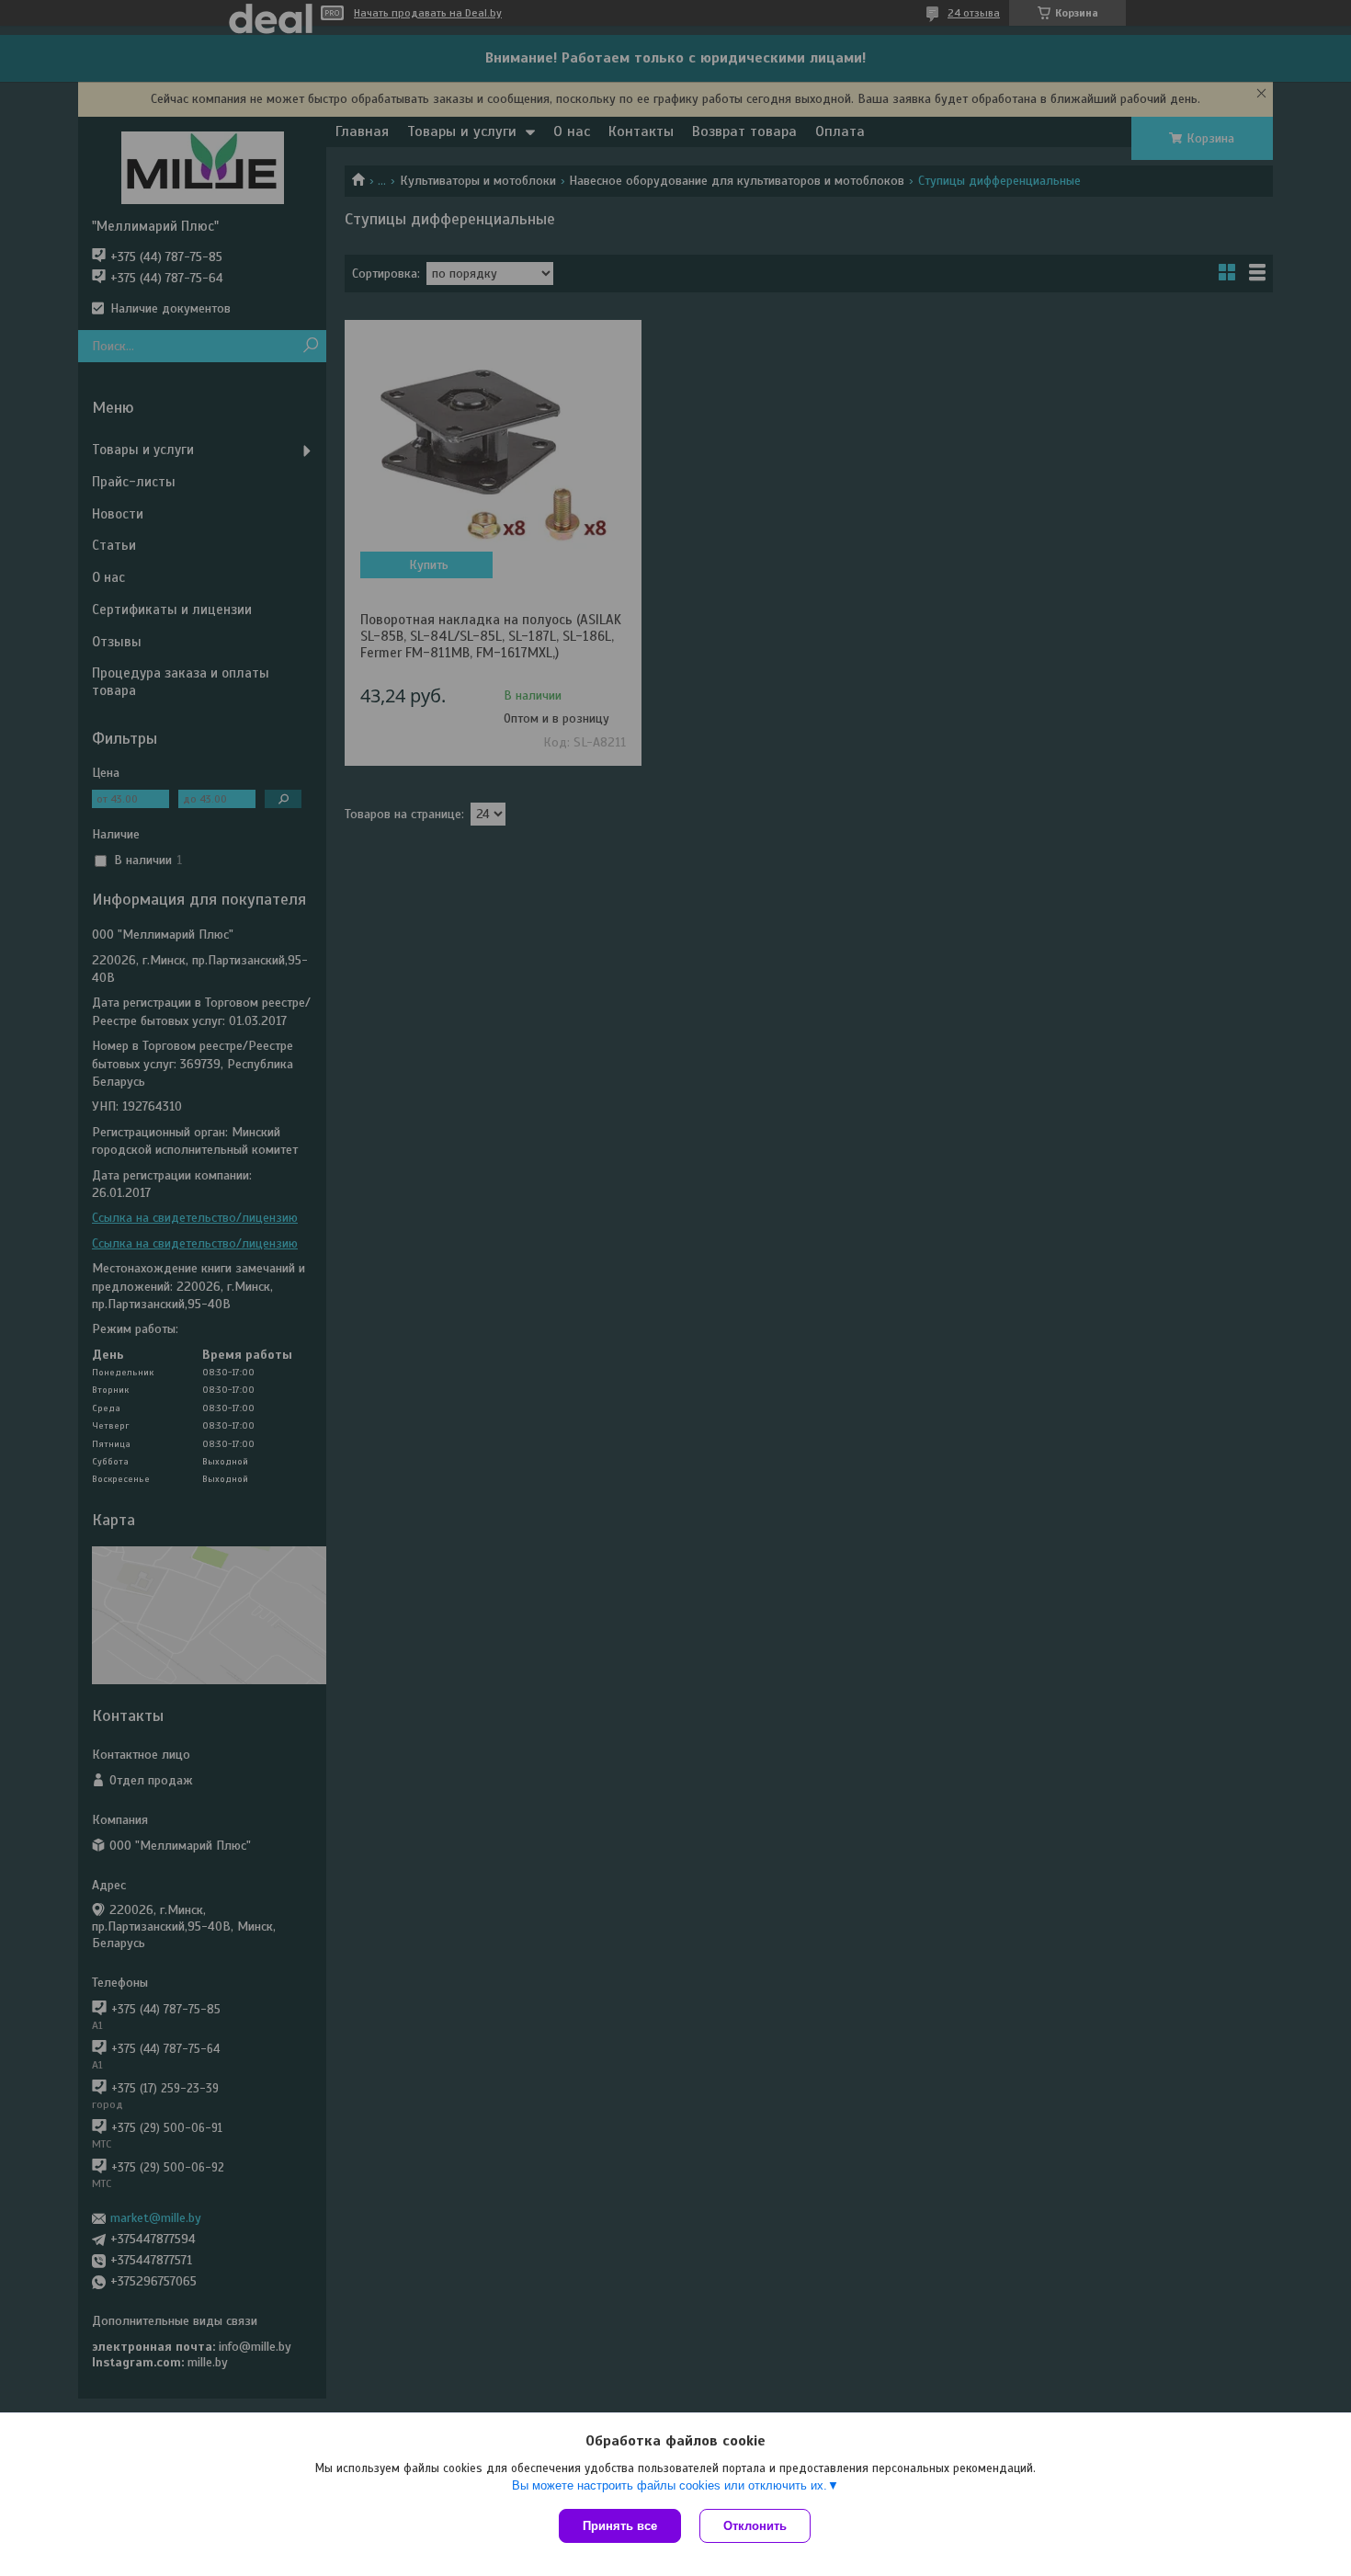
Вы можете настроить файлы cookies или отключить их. (670, 2485)
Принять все (620, 2526)
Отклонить (755, 2526)
